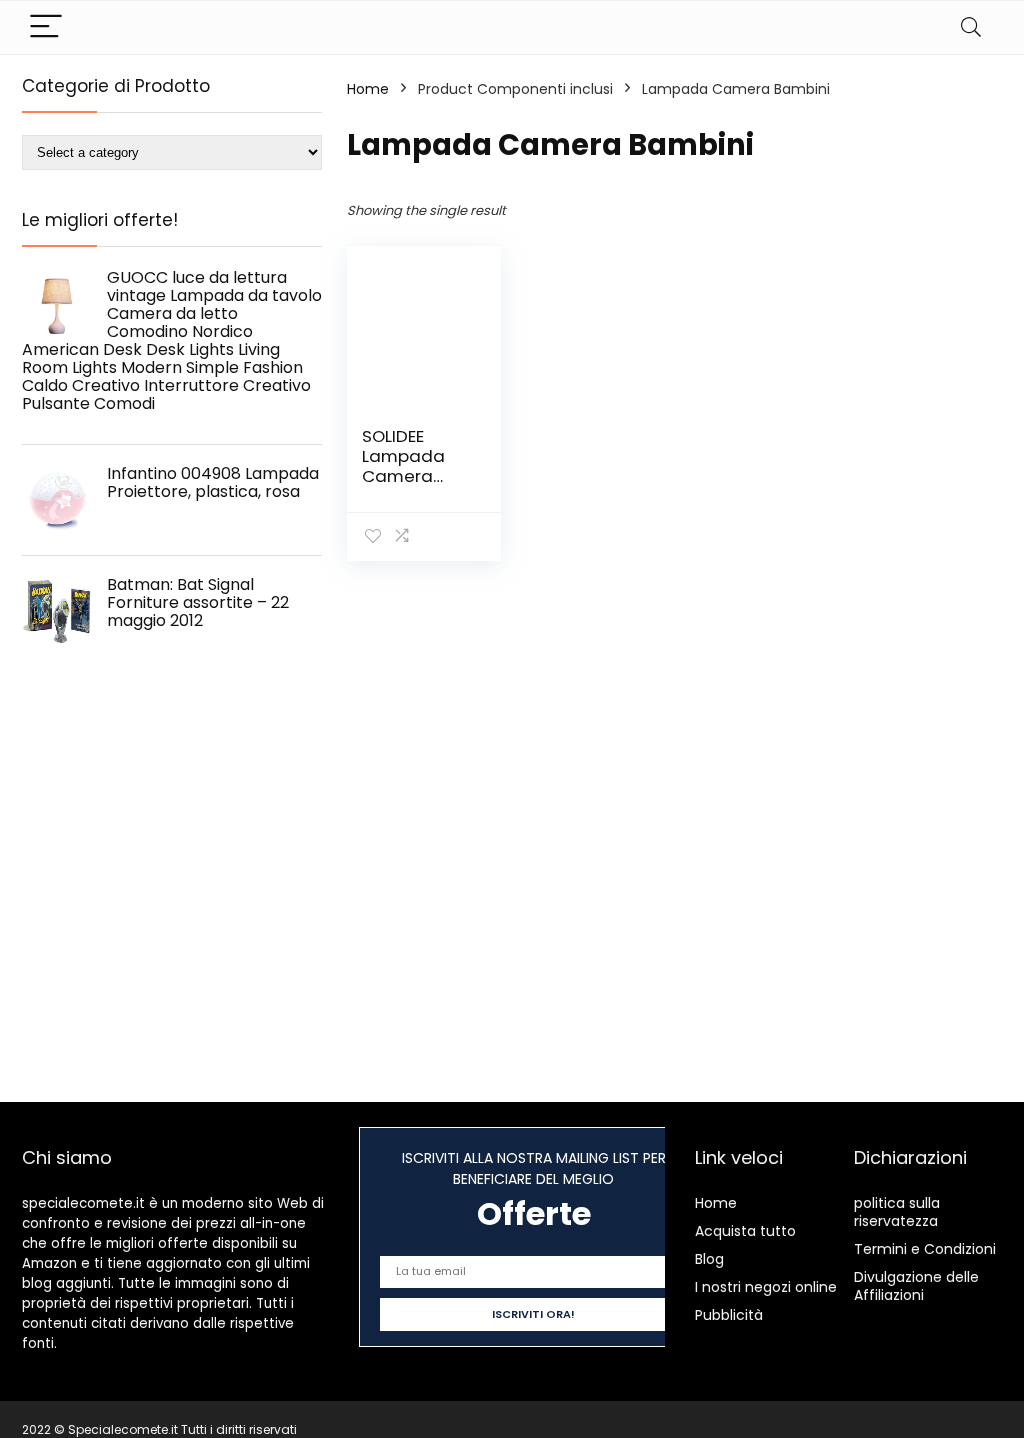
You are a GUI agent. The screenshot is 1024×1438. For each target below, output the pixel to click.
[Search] (971, 27)
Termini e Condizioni (925, 1249)
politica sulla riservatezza (897, 1212)
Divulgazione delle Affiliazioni (916, 1286)
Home (368, 89)
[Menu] (46, 27)
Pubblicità (729, 1315)
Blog (709, 1259)
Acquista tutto (745, 1231)
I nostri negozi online (766, 1287)
